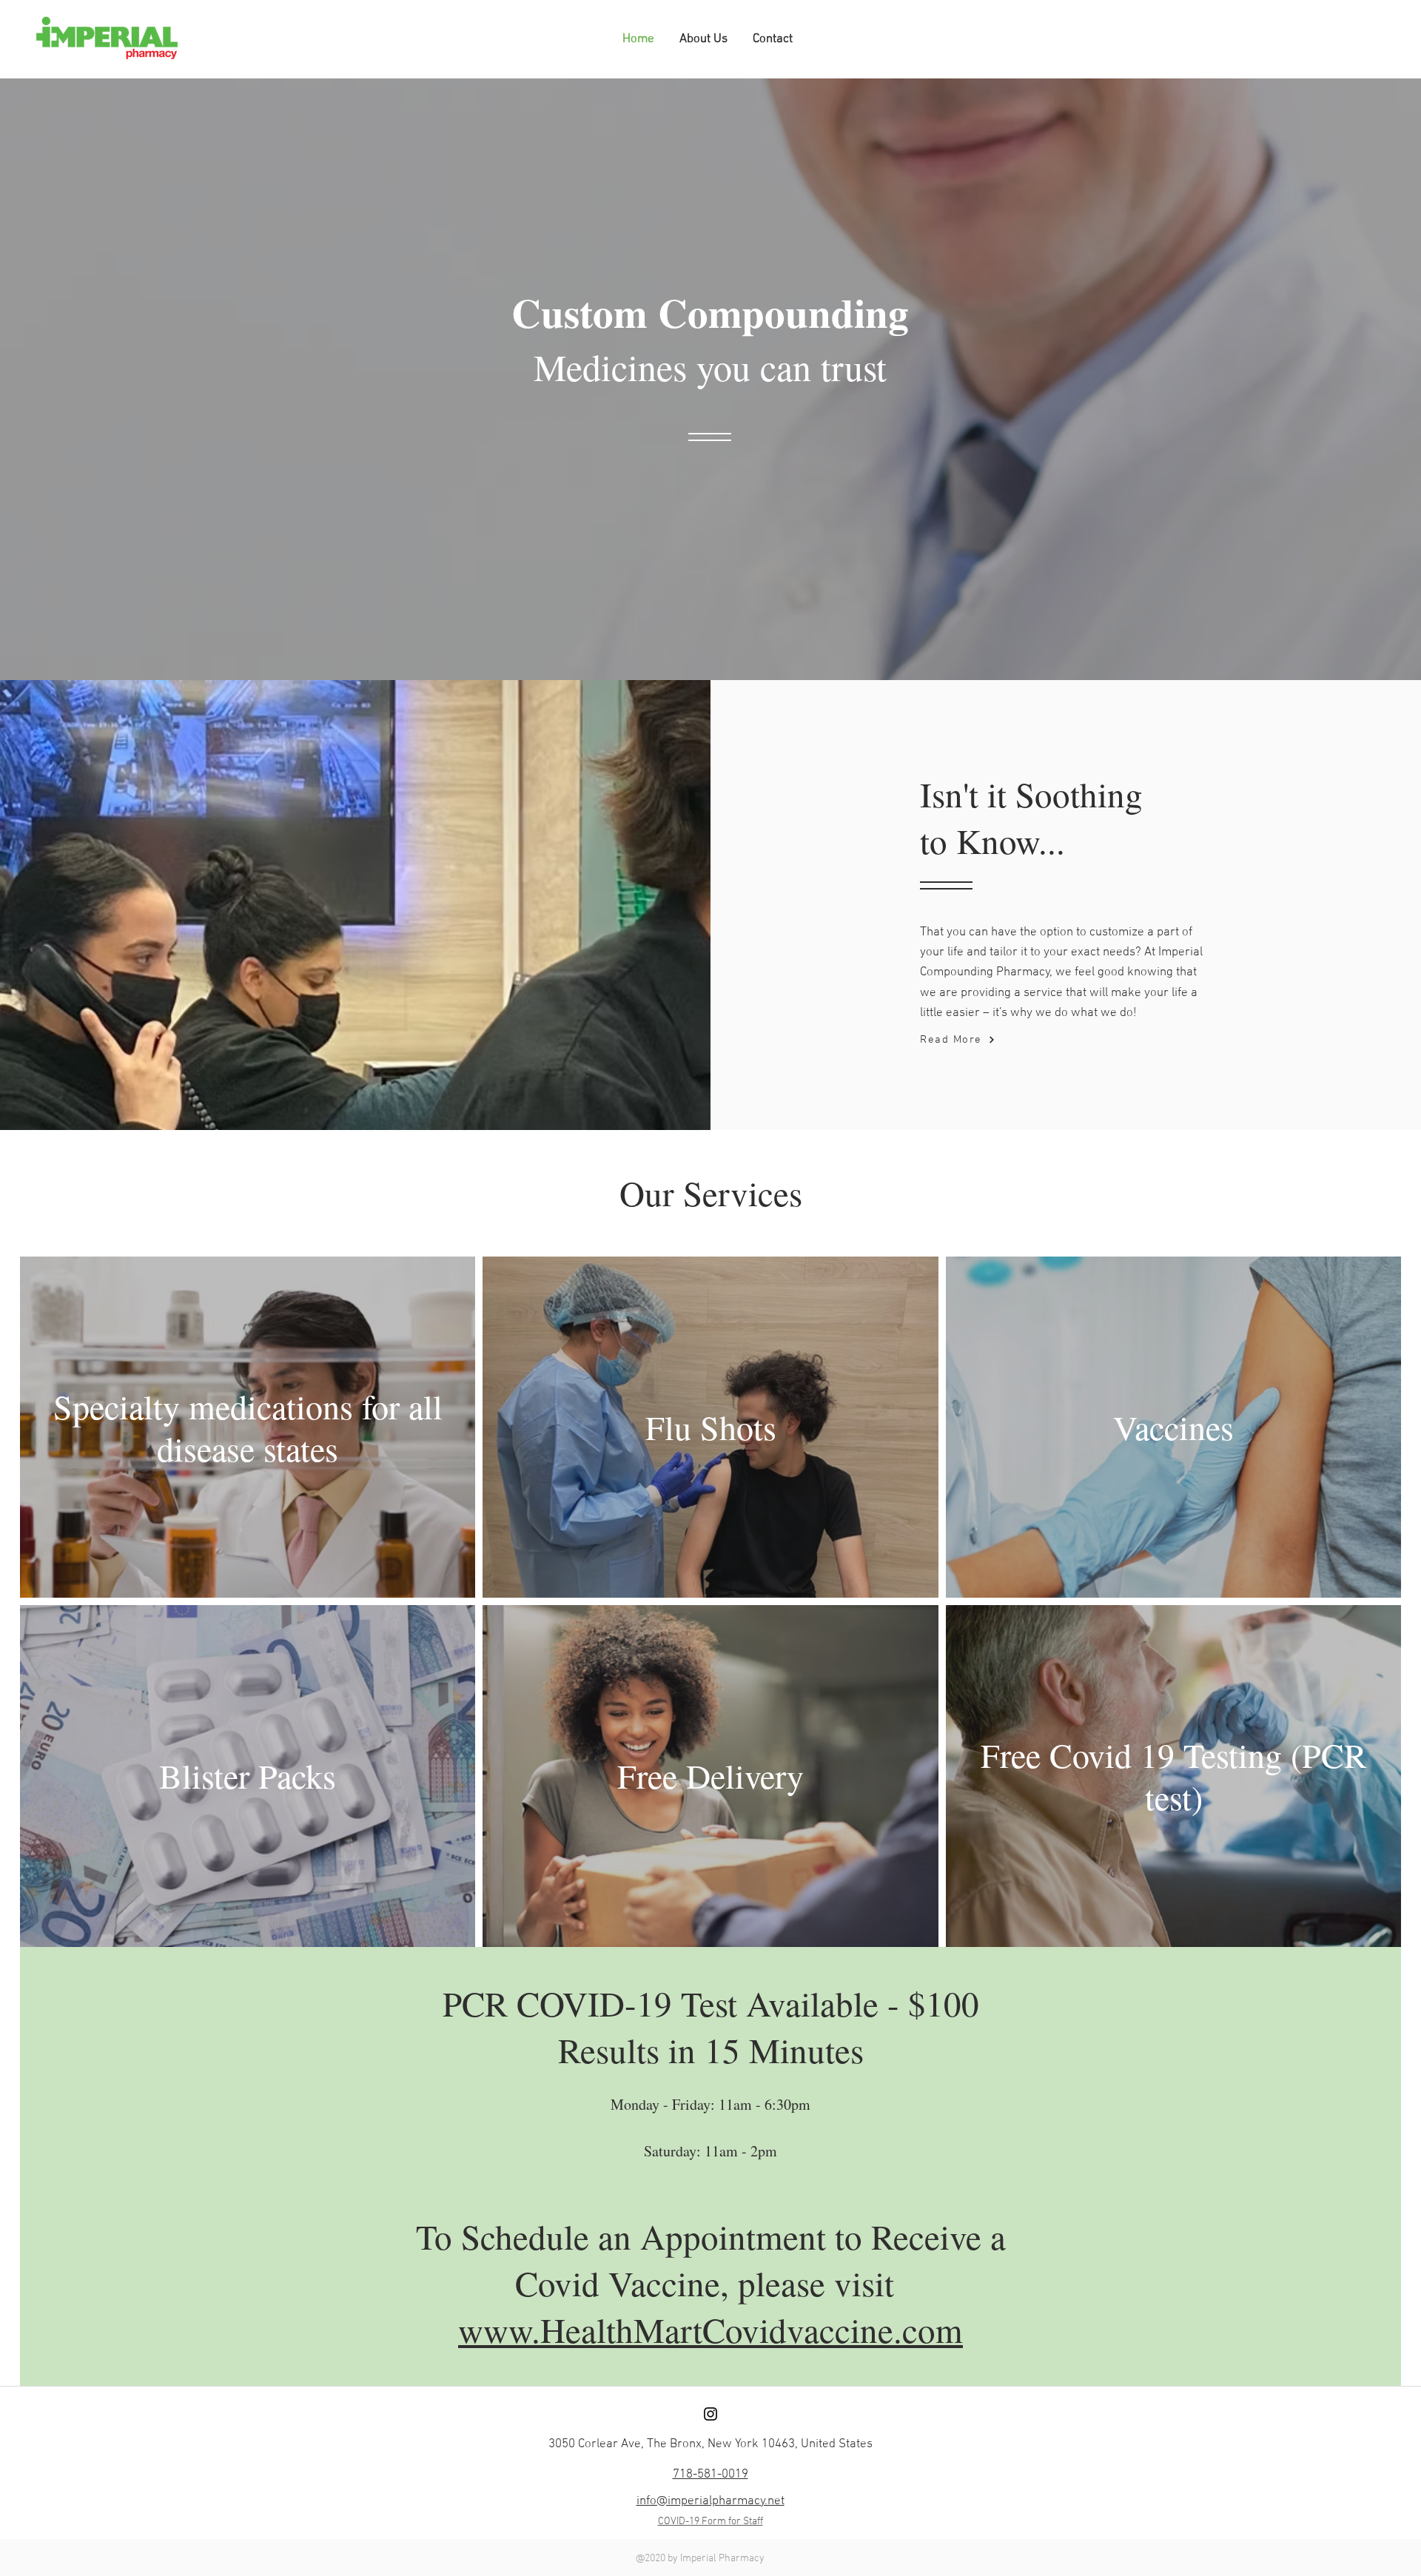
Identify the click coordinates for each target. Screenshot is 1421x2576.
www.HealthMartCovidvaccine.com (710, 2329)
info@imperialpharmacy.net (710, 2501)
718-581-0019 (710, 2475)
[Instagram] (710, 2414)
